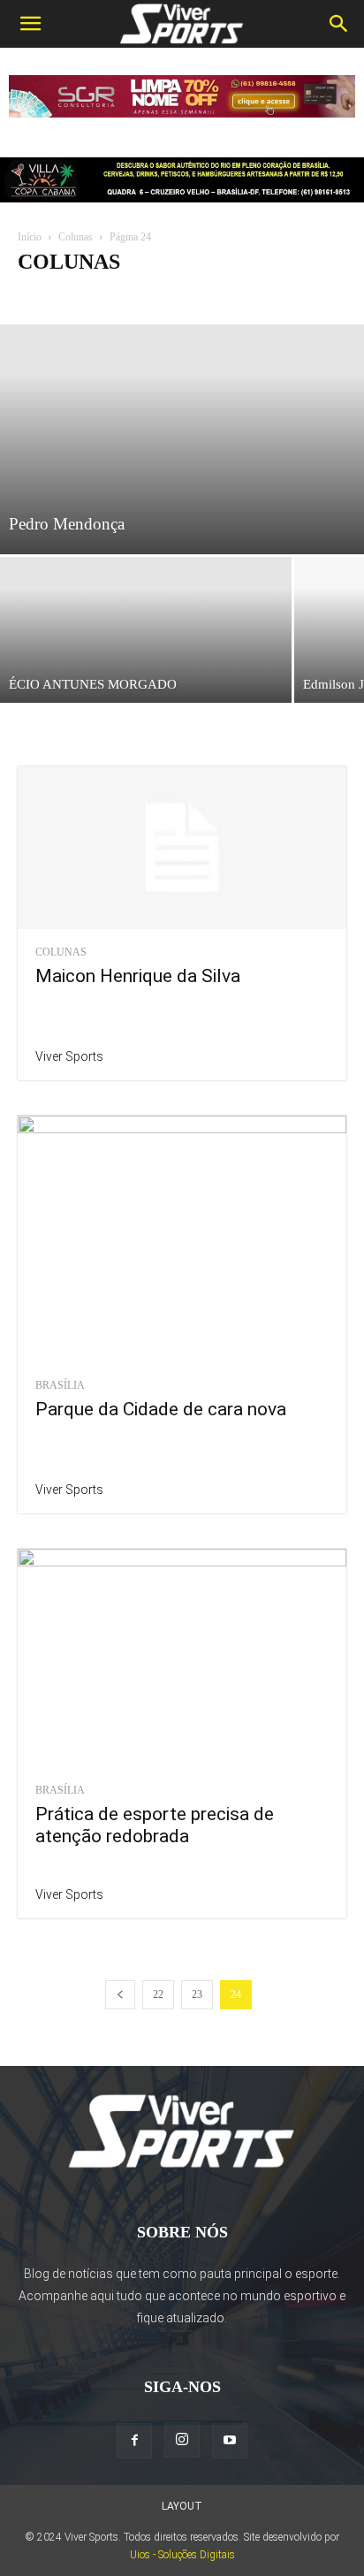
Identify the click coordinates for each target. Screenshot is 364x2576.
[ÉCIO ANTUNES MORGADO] (146, 630)
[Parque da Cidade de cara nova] (182, 1239)
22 (158, 1994)
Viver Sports (69, 1056)
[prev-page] (120, 1995)
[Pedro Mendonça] (182, 439)
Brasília (60, 1385)
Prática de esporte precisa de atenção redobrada (155, 1825)
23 (197, 1994)
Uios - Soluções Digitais (182, 2555)
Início (30, 237)
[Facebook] (134, 2441)
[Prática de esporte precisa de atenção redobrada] (182, 1658)
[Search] (339, 24)
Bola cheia (48, 297)
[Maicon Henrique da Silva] (182, 848)
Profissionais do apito (238, 297)
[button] (30, 24)
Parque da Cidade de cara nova (161, 1409)
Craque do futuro (130, 297)
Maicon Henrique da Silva (138, 976)
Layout (182, 2506)
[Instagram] (182, 2440)
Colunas (76, 237)
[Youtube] (230, 2441)
